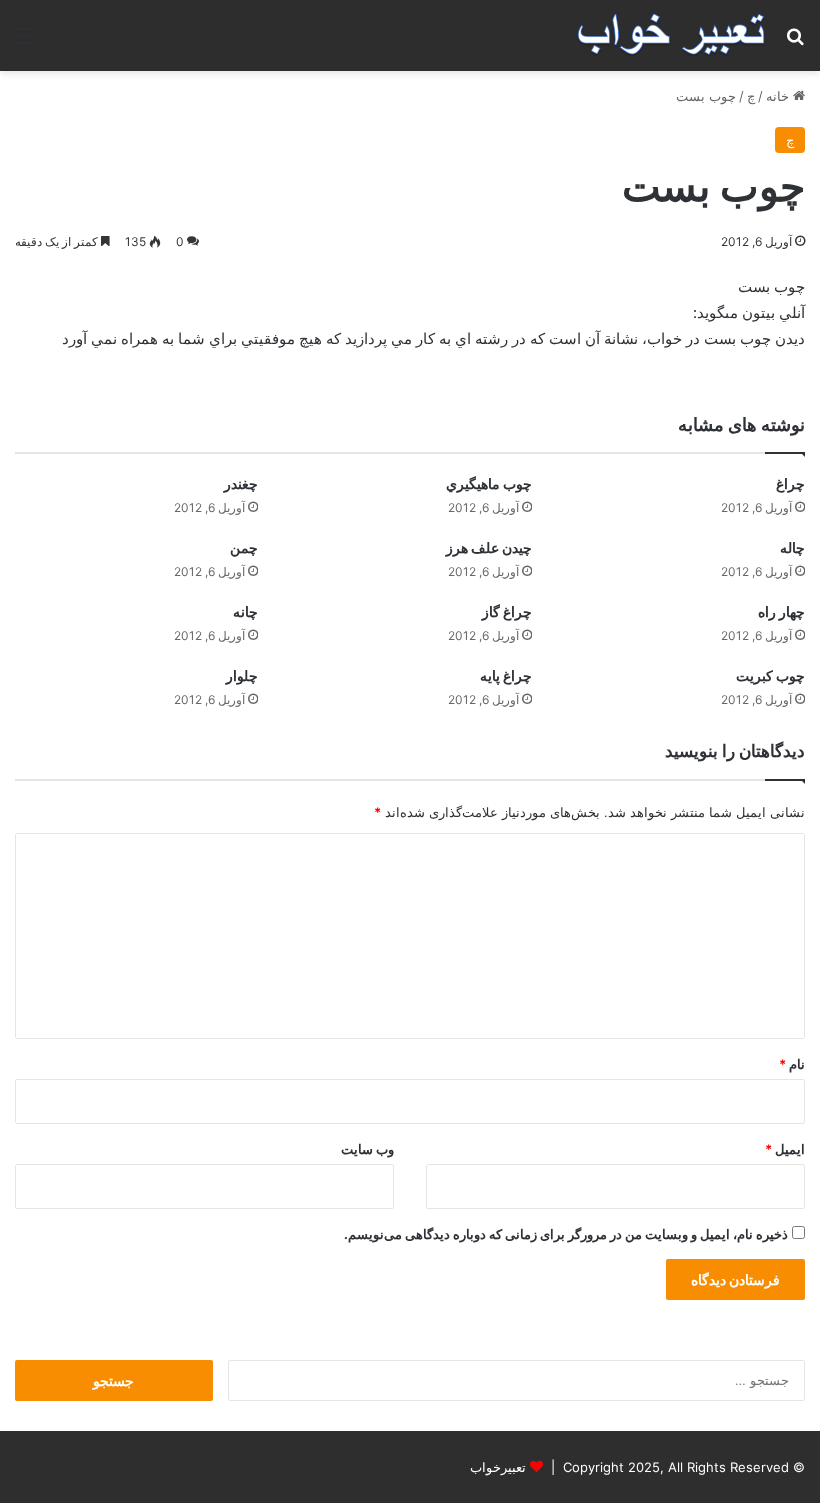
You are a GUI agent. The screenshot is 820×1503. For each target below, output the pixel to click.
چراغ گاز (507, 611)
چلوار (242, 675)
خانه (779, 96)
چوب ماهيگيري (489, 483)
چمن (244, 547)
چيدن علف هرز (489, 547)
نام (792, 1064)
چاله (792, 547)
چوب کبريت (770, 675)
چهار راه (781, 611)
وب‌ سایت (367, 1149)
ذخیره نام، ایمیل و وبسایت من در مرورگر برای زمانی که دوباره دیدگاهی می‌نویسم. (566, 1234)
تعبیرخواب (498, 1467)
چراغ (790, 483)
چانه (245, 611)
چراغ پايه (506, 675)
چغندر (241, 483)
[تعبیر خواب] (671, 35)
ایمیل (785, 1149)
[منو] (25, 42)
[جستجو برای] (795, 42)
